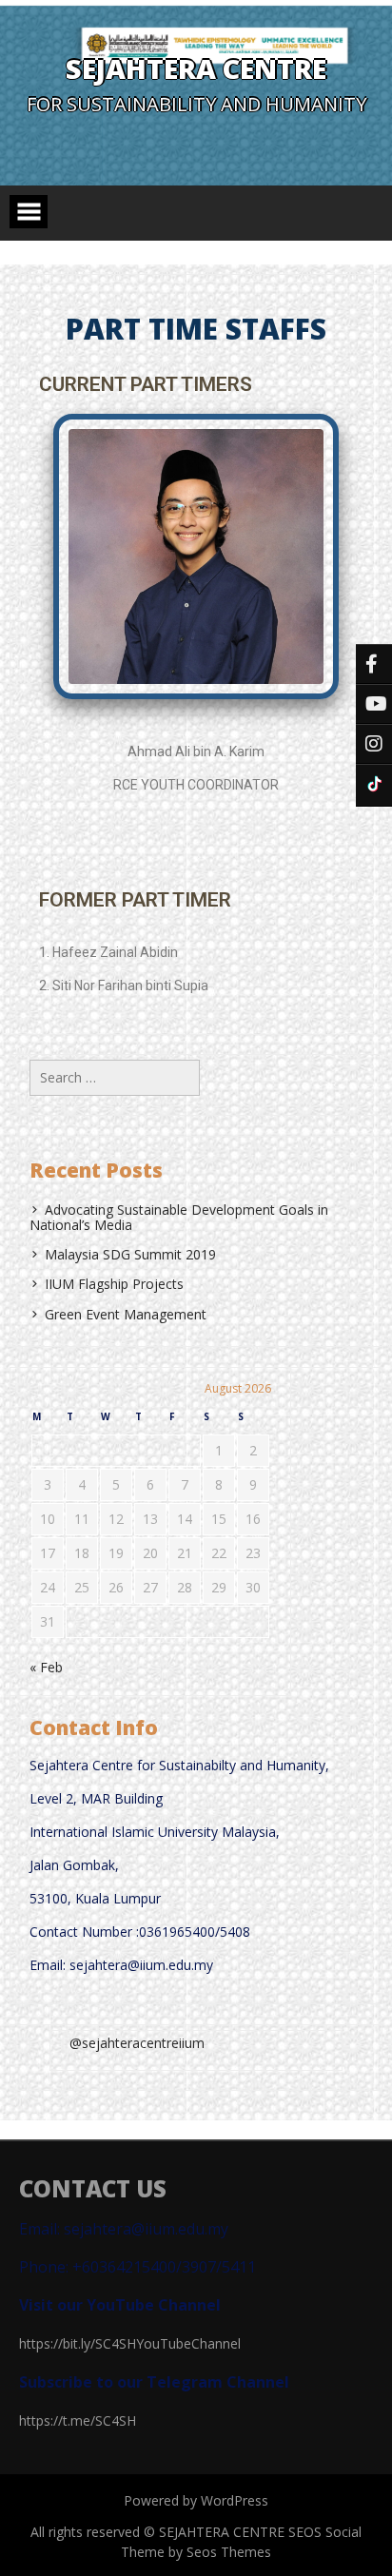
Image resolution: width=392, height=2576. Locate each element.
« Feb (46, 1667)
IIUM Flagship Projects (114, 1284)
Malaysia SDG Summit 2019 (130, 1254)
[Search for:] (115, 1077)
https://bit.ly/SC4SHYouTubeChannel (130, 2343)
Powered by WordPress (196, 2500)
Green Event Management (126, 1314)
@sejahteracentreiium (137, 2043)
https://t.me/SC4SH (78, 2420)
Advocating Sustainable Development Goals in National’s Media (179, 1217)
